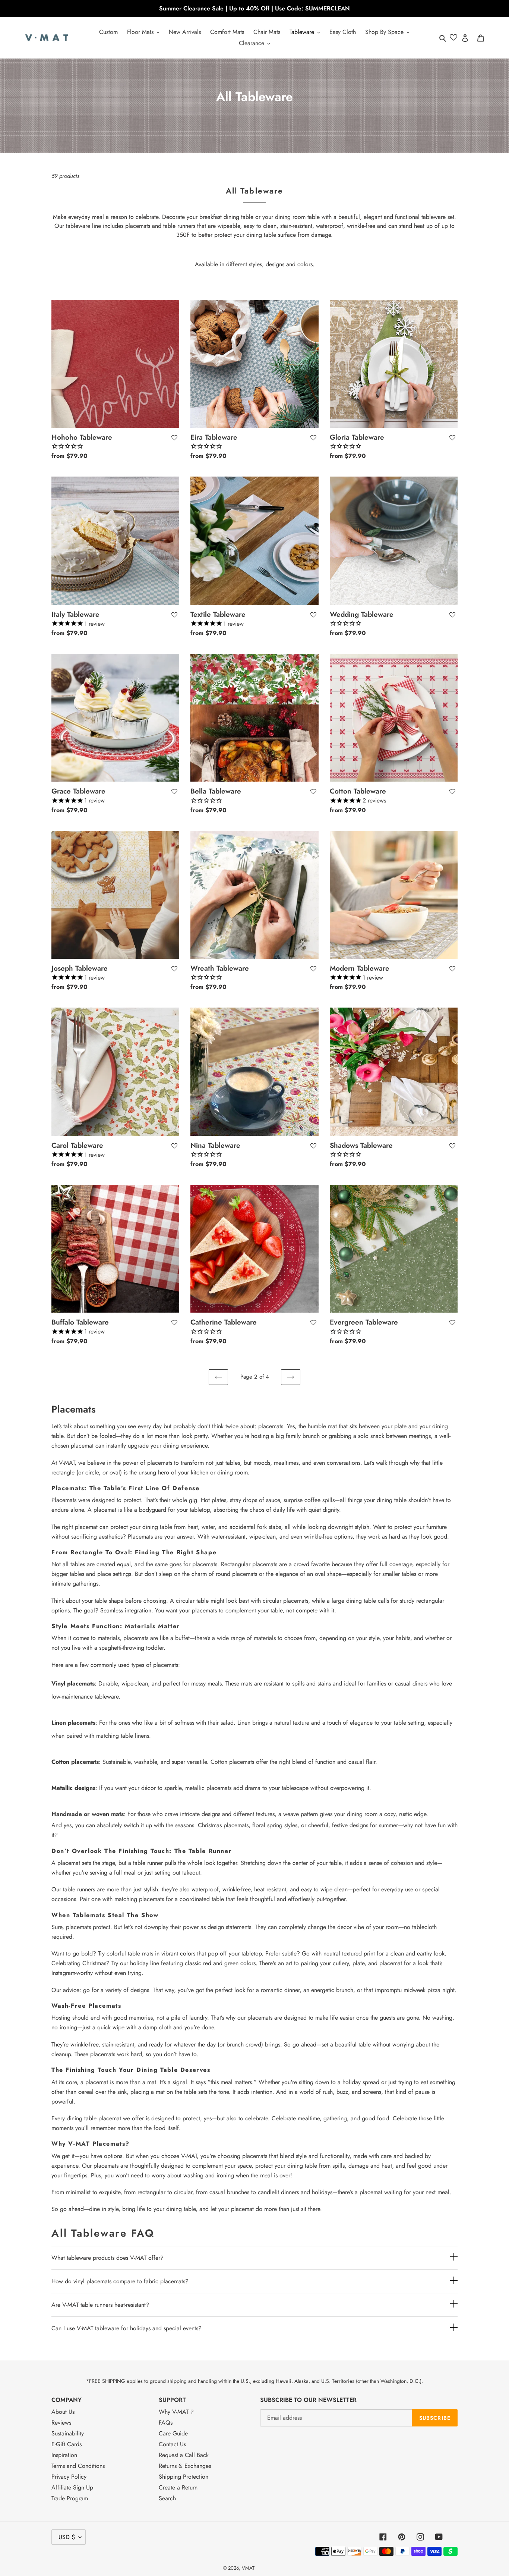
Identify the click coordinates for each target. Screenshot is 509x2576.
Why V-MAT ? (176, 2412)
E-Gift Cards (67, 2444)
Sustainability (68, 2433)
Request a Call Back (184, 2455)
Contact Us (172, 2444)
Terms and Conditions (78, 2466)
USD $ (67, 2537)
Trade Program (70, 2498)
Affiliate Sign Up (72, 2487)
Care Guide (173, 2433)
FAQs (166, 2423)
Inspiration (64, 2455)
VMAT (248, 2568)
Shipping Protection (184, 2477)
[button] (174, 438)
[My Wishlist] (453, 38)
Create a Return (178, 2487)
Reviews (61, 2423)
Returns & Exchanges (185, 2466)
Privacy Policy (69, 2477)
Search (167, 2498)
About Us (63, 2412)
